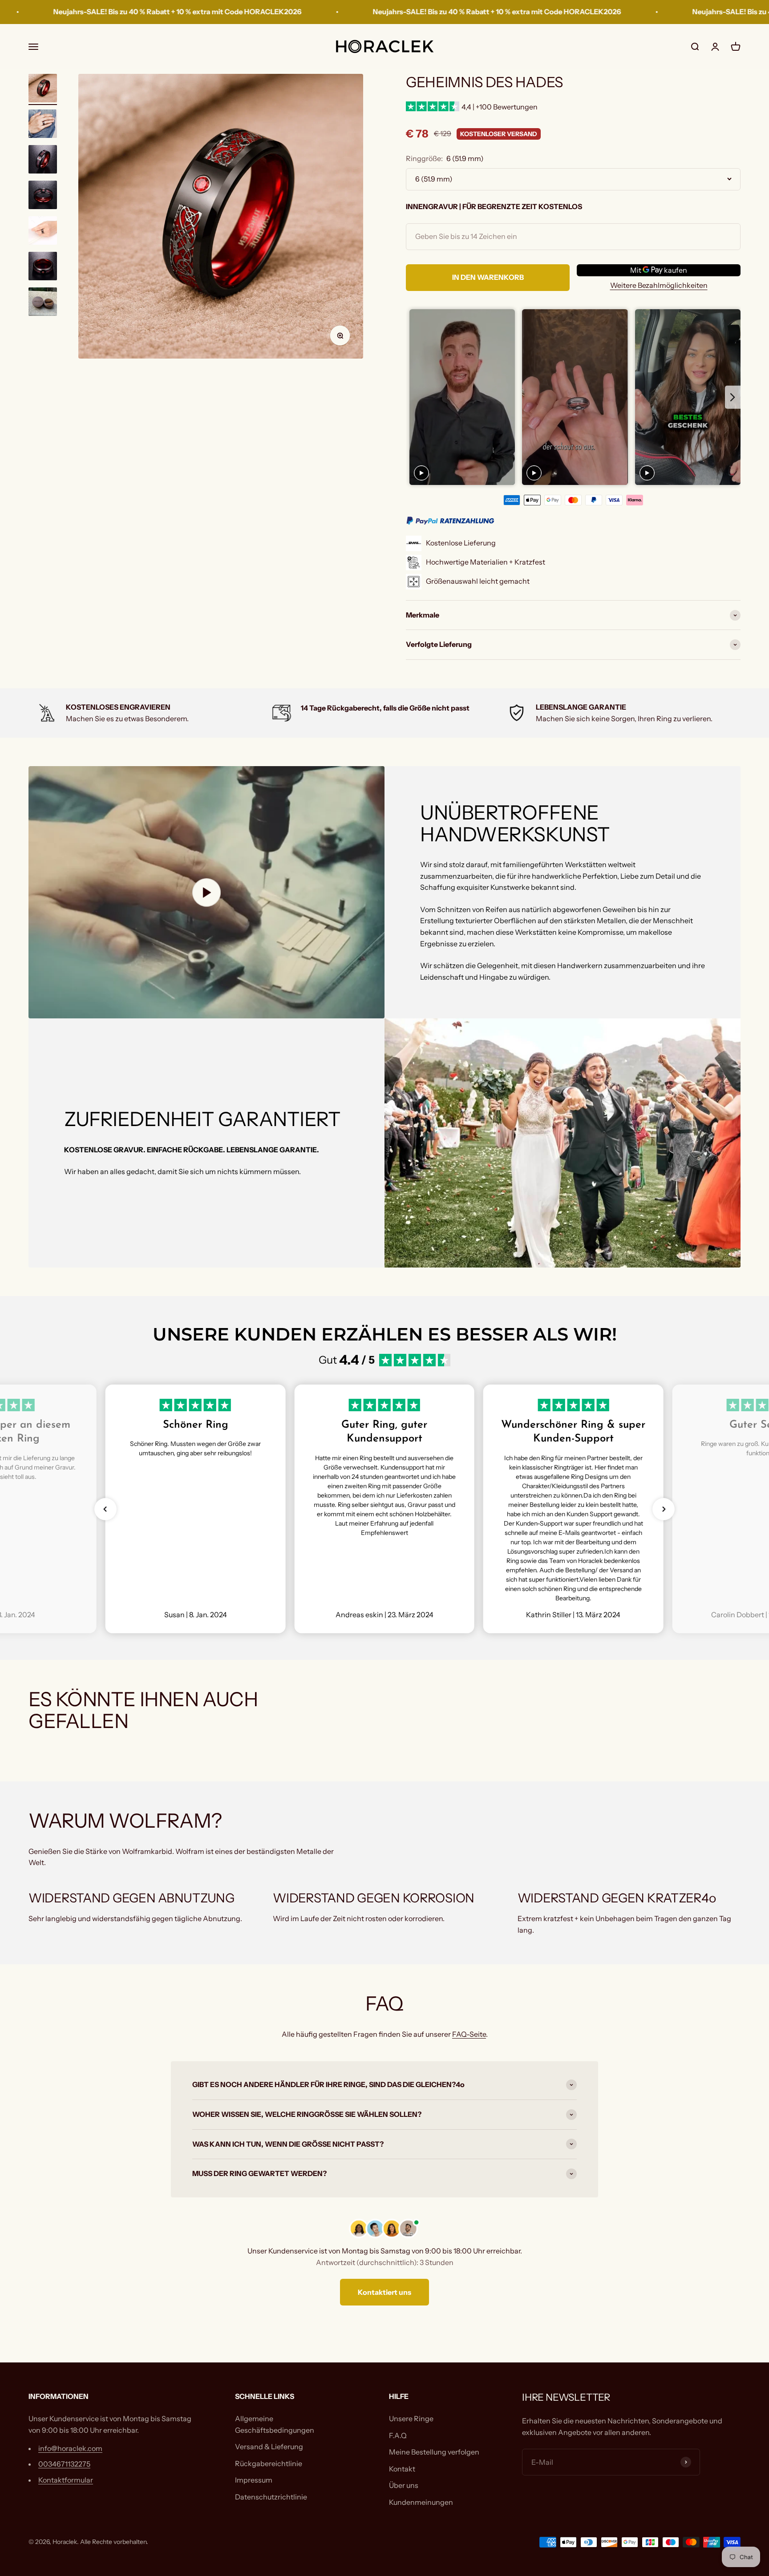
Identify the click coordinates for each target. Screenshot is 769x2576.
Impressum (254, 2480)
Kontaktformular (66, 2480)
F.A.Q (398, 2435)
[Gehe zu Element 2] (43, 125)
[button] (105, 1509)
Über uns (404, 2485)
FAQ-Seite (469, 2034)
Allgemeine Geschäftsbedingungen (275, 2424)
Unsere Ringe (411, 2419)
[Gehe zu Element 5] (43, 232)
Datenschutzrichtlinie (271, 2497)
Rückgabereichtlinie (269, 2463)
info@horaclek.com (70, 2448)
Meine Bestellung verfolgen (434, 2452)
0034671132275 (64, 2464)
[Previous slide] (414, 397)
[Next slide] (733, 397)
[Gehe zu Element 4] (43, 196)
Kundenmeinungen (421, 2502)
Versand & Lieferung (269, 2447)
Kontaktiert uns (384, 2292)
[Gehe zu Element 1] (43, 89)
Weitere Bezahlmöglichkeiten (659, 285)
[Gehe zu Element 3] (43, 161)
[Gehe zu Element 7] (43, 303)
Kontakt (402, 2469)
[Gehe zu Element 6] (43, 267)
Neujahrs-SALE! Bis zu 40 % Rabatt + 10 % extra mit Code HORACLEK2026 (351, 12)
